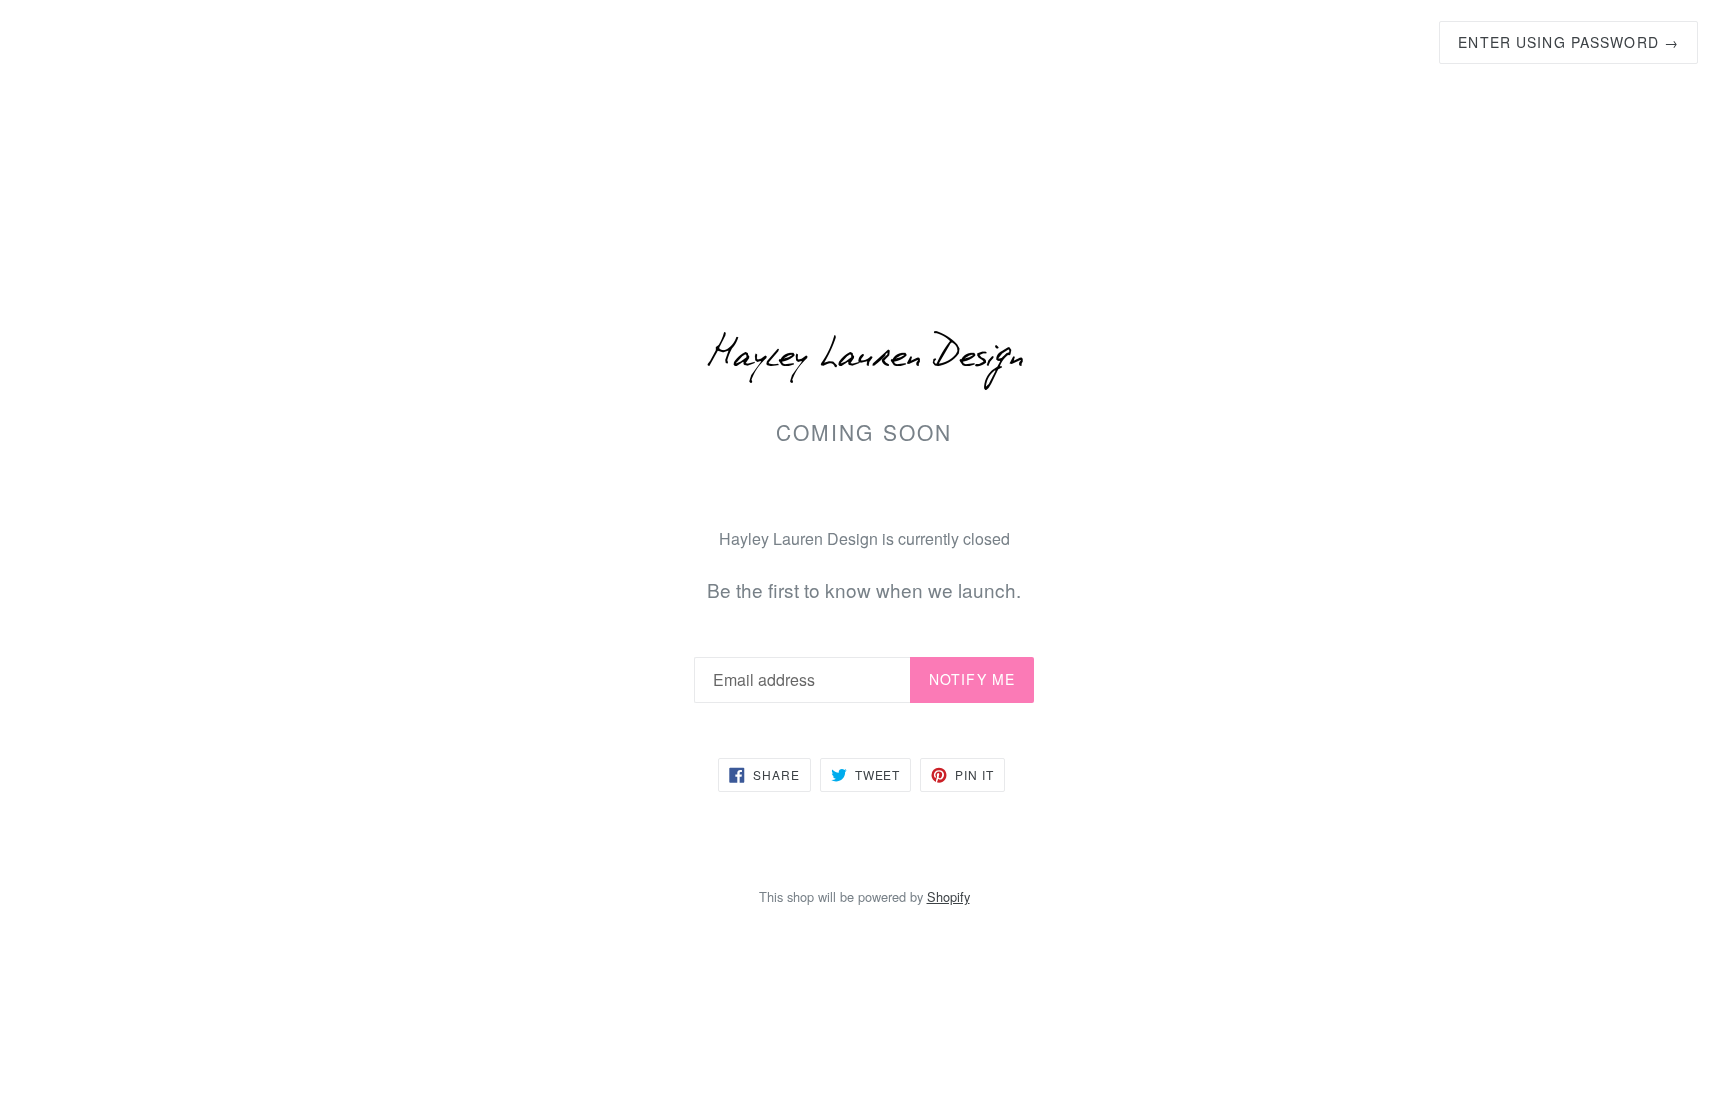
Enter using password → (1568, 42)
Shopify (948, 896)
